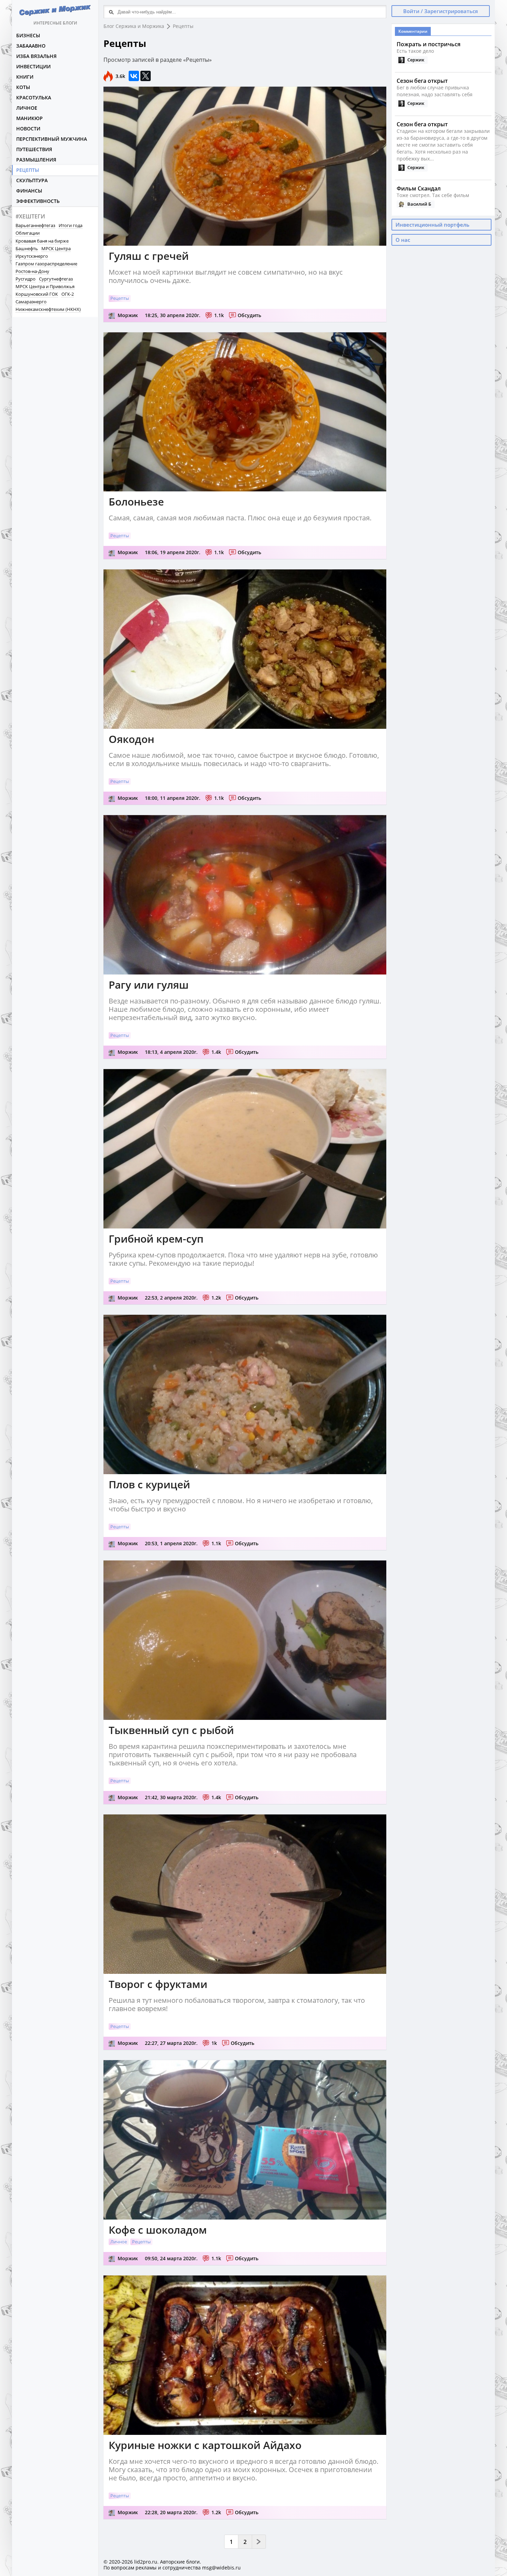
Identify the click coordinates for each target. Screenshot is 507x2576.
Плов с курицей (149, 1484)
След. (259, 2542)
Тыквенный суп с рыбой (171, 1730)
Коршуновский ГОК (37, 294)
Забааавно (31, 46)
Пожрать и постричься (429, 44)
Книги (25, 77)
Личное (27, 108)
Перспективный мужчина (52, 139)
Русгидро (26, 279)
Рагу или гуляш (149, 985)
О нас (403, 240)
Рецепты (28, 170)
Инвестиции (33, 66)
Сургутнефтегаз (56, 279)
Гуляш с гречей (149, 256)
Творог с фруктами (158, 1984)
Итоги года (71, 225)
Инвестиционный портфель (433, 225)
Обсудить (249, 315)
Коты (23, 87)
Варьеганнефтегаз (35, 225)
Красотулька (34, 97)
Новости (28, 129)
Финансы (29, 191)
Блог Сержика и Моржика (134, 26)
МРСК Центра (56, 248)
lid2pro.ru (146, 2562)
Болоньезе (136, 502)
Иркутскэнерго (32, 256)
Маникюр (29, 118)
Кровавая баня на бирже (42, 241)
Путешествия (34, 149)
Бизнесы (28, 35)
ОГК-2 (68, 294)
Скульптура (32, 180)
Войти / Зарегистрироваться (441, 11)
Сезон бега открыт (422, 81)
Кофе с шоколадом (158, 2230)
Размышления (36, 160)
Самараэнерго (31, 302)
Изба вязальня (36, 56)
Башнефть (27, 248)
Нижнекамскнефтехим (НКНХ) (48, 309)
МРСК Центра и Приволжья (45, 286)
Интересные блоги (55, 23)
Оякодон (131, 739)
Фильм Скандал (419, 188)
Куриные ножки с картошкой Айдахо (205, 2445)
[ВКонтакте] (134, 76)
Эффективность (38, 201)
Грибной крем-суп (156, 1239)
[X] (146, 76)
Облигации (28, 233)
